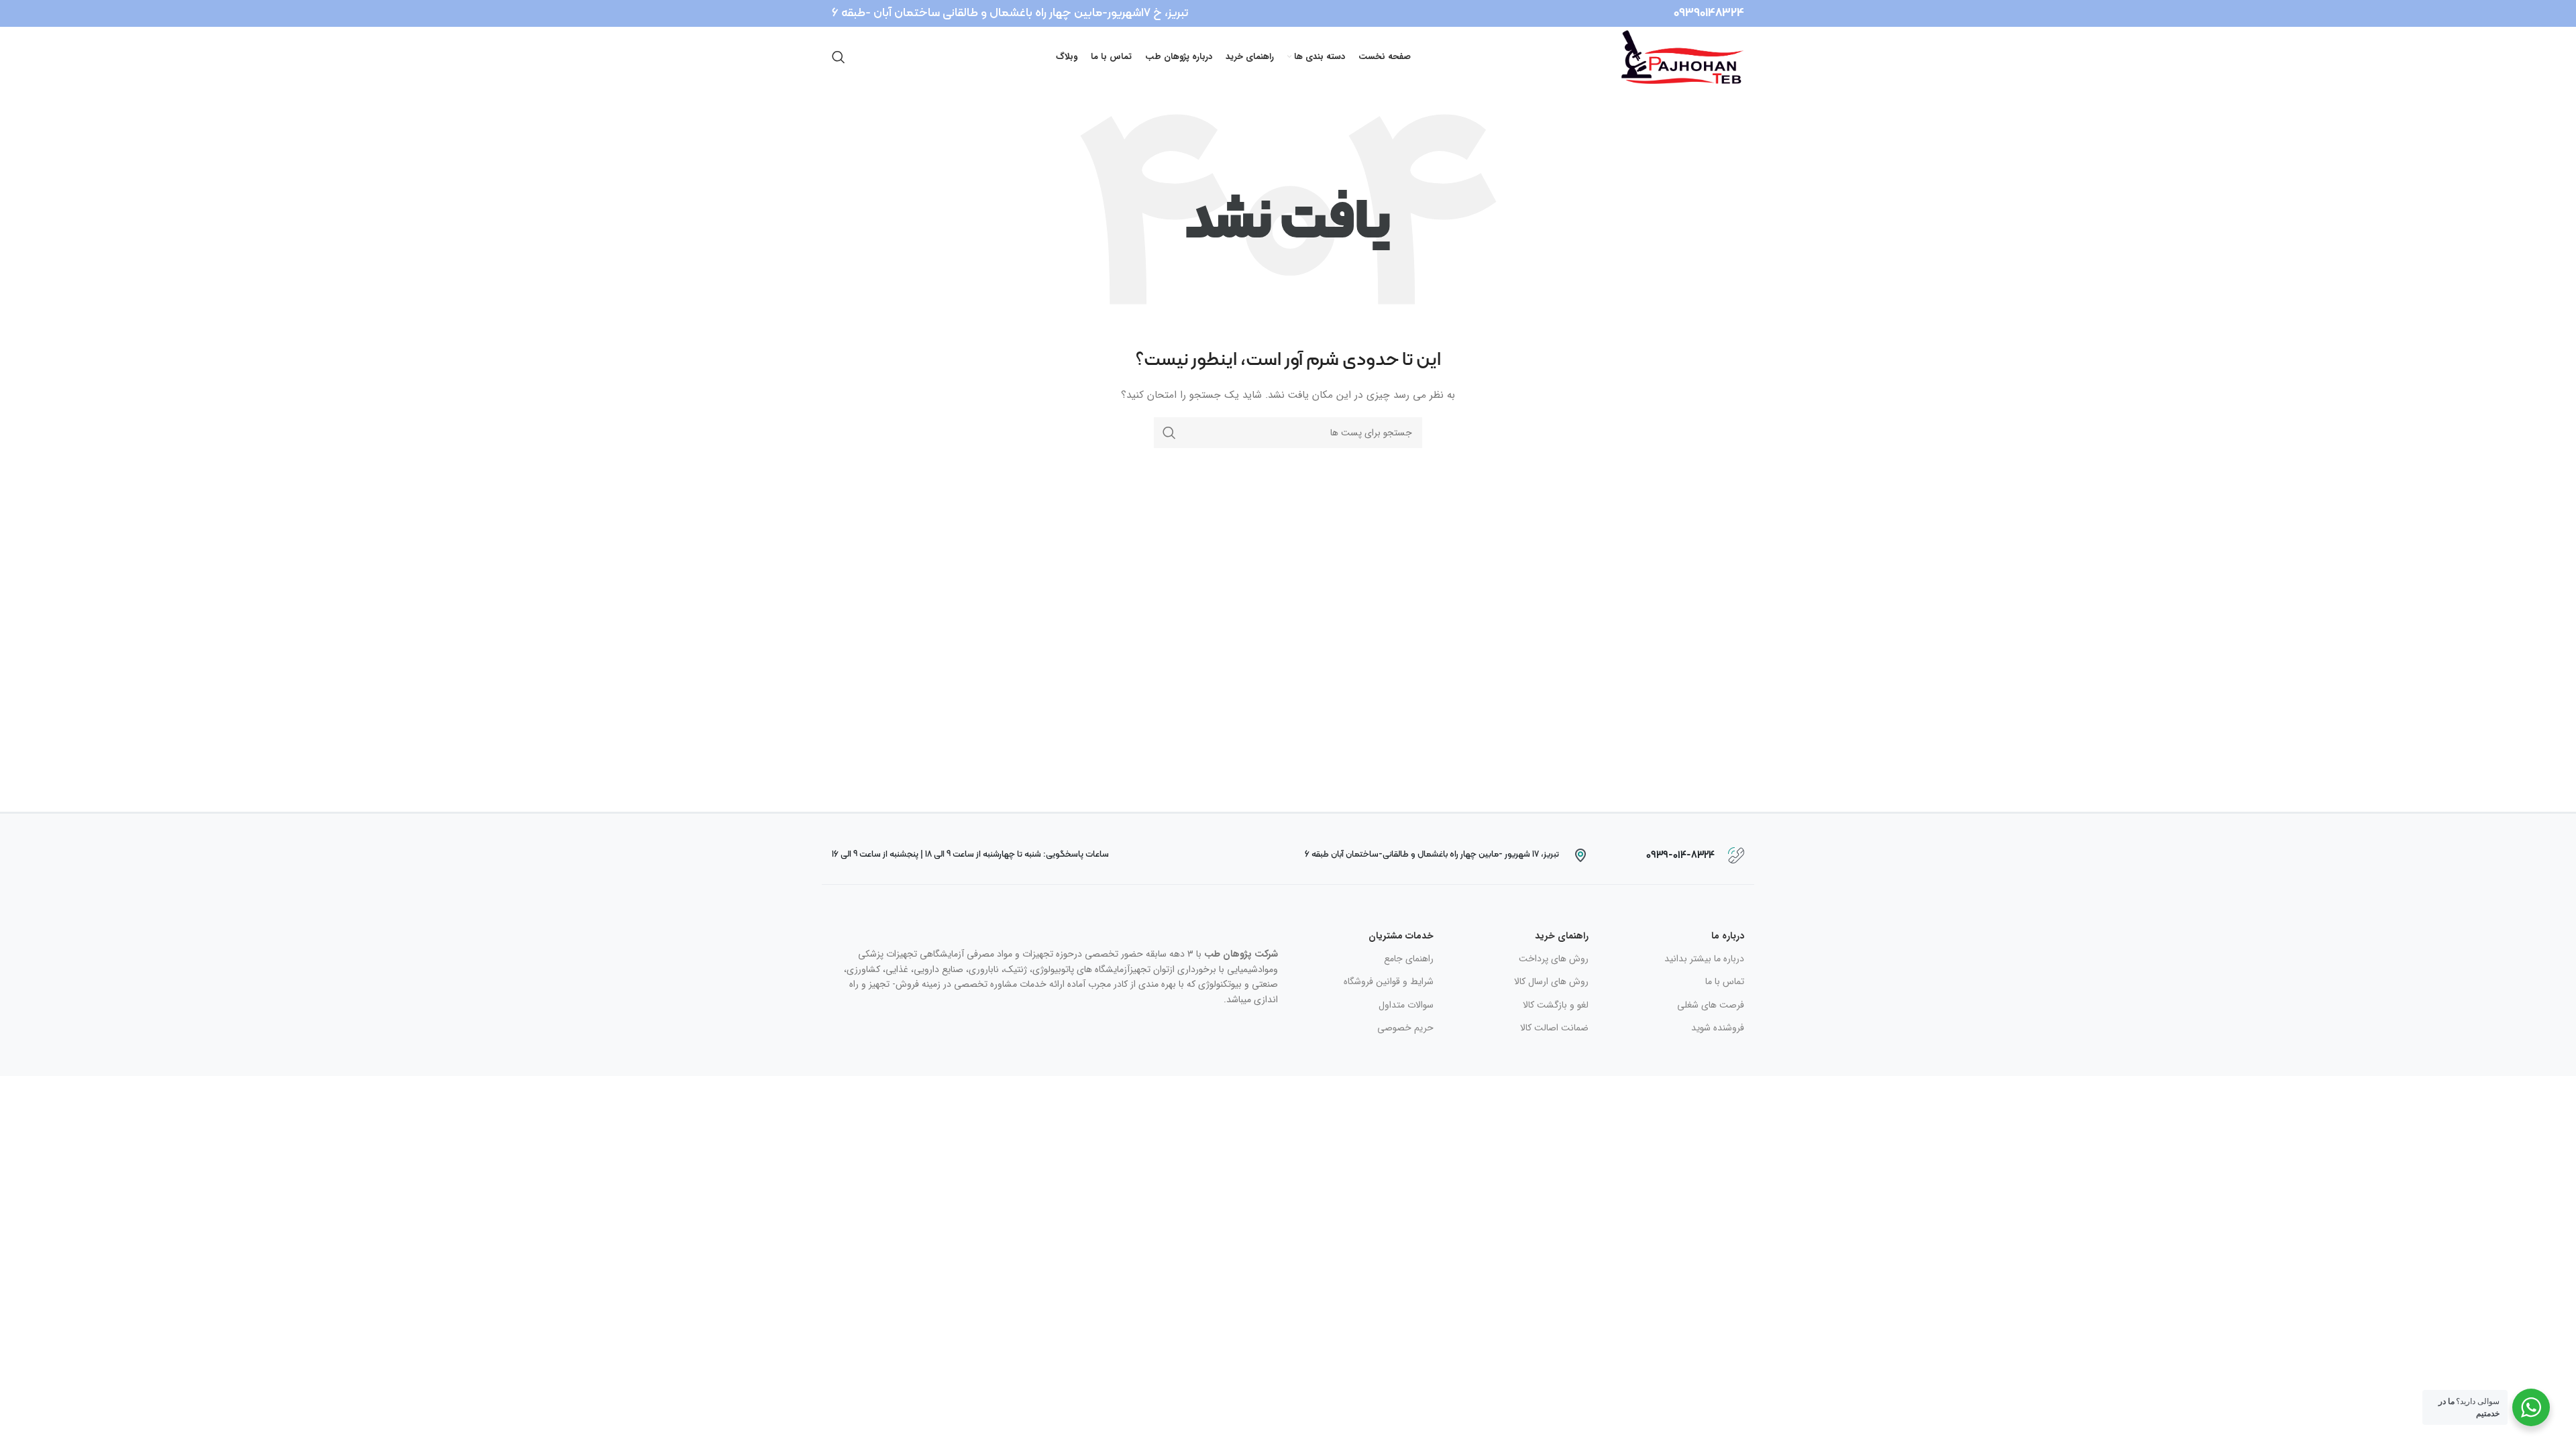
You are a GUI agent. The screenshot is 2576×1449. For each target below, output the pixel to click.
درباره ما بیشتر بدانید (1704, 959)
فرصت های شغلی (1711, 1005)
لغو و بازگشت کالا (1556, 1005)
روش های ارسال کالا (1551, 981)
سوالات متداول (1406, 1005)
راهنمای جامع (1409, 959)
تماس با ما (1725, 981)
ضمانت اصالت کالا (1554, 1028)
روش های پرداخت (1554, 959)
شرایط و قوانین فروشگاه (1389, 981)
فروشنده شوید (1718, 1028)
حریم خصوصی (1405, 1028)
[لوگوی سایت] (1683, 56)
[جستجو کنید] (839, 57)
